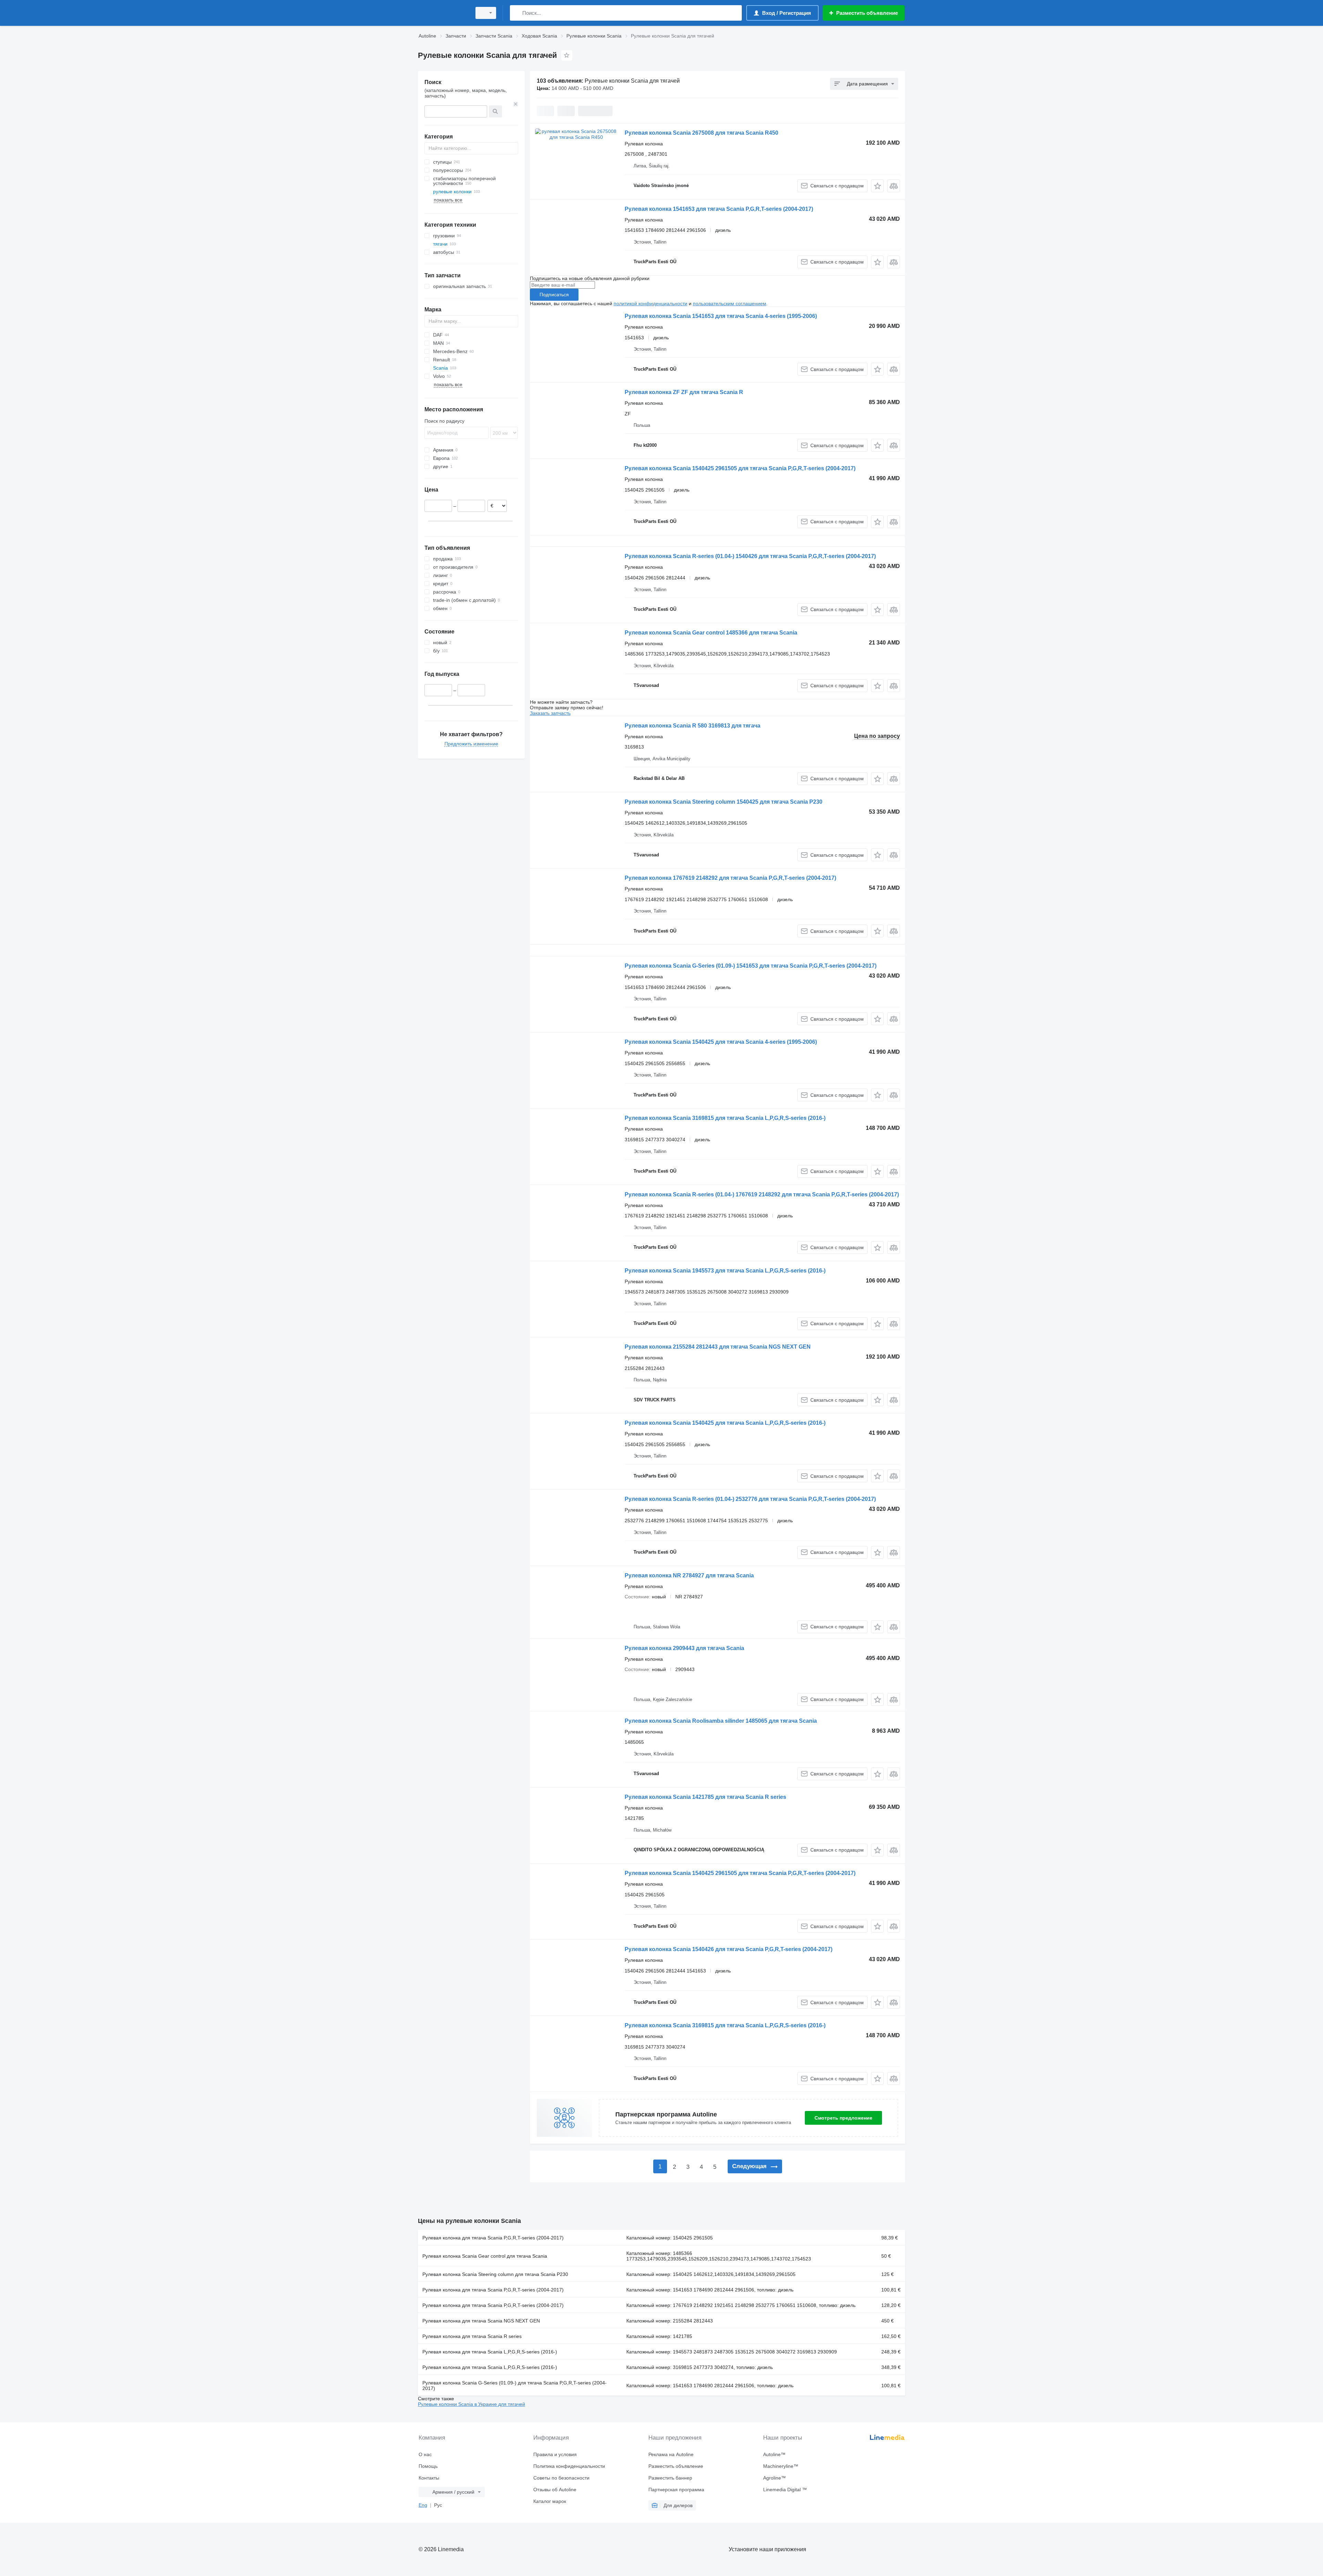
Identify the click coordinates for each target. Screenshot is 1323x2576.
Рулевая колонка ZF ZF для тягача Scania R (684, 392)
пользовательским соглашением (730, 303)
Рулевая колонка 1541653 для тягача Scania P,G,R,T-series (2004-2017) (719, 209)
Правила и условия (555, 2454)
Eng (423, 2505)
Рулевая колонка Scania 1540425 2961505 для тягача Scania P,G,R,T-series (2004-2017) (740, 468)
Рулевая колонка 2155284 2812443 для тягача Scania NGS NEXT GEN (718, 1347)
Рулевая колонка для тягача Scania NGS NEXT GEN (481, 2321)
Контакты (429, 2478)
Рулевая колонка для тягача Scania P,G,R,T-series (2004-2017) (493, 2238)
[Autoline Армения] (443, 13)
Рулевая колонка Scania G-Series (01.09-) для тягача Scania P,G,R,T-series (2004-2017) (515, 2386)
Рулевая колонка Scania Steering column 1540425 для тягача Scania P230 (724, 802)
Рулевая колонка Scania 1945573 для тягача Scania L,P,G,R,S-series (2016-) (725, 1271)
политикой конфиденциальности (650, 303)
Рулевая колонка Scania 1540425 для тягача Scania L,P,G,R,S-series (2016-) (725, 1423)
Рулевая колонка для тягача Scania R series (472, 2336)
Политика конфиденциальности (569, 2466)
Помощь (428, 2466)
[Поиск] (517, 13)
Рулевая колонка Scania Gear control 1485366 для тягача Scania (711, 633)
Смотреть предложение (843, 2118)
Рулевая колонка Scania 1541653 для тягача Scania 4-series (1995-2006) (721, 316)
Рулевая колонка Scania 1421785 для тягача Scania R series (705, 1797)
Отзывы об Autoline (555, 2490)
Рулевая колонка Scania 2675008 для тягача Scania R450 (701, 133)
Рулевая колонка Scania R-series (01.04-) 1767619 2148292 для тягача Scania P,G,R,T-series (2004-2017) (762, 1194)
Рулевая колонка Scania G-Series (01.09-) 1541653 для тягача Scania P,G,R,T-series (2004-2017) (751, 966)
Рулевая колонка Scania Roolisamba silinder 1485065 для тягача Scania (721, 1721)
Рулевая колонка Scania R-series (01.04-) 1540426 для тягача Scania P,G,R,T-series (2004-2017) (750, 556)
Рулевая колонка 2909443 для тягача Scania (684, 1648)
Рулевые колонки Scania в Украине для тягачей (471, 2404)
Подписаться (554, 295)
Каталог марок (550, 2501)
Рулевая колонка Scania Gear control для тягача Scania (485, 2256)
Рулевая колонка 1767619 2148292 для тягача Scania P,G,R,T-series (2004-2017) (730, 878)
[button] (877, 186)
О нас (425, 2454)
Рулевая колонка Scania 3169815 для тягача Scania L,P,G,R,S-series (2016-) (725, 1118)
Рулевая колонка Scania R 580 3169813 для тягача (693, 726)
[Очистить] (516, 104)
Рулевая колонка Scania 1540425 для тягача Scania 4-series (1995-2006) (721, 1042)
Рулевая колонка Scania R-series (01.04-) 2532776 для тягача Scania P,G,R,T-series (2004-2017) (750, 1499)
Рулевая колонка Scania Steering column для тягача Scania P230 (495, 2274)
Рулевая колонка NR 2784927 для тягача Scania (689, 1575)
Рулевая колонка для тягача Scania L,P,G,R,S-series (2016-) (490, 2352)
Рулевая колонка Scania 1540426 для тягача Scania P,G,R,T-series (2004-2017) (729, 1949)
